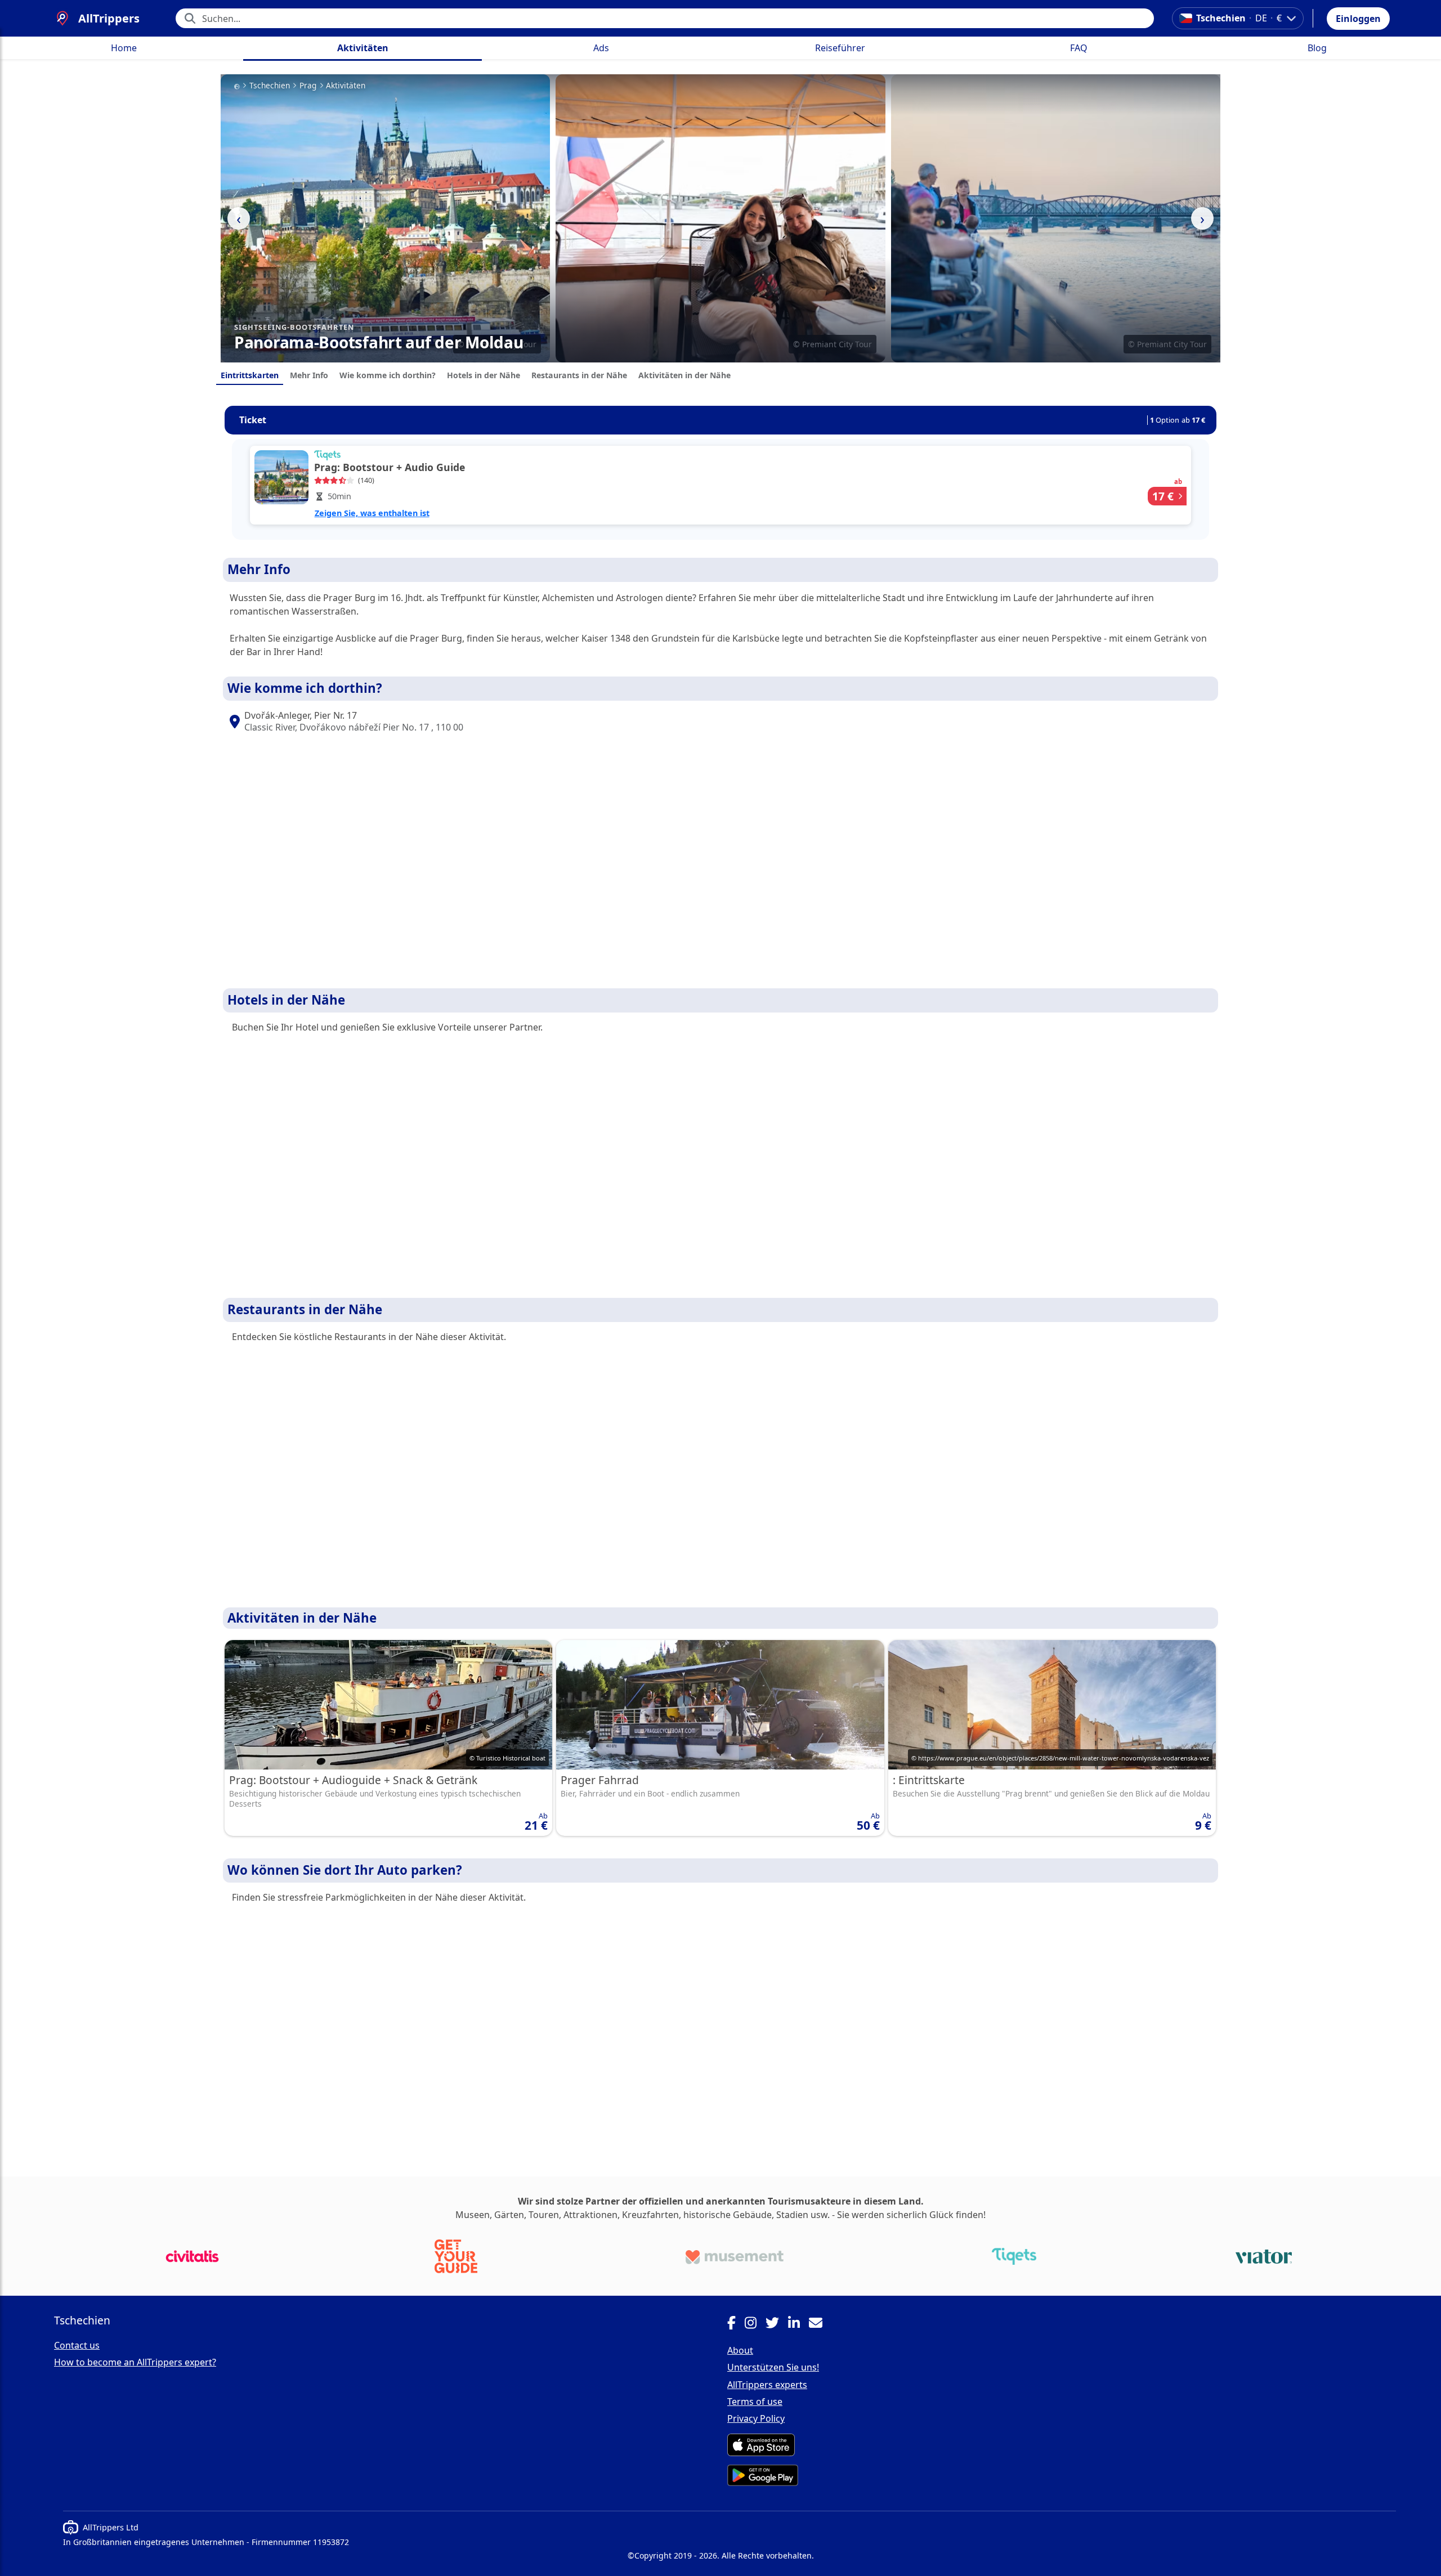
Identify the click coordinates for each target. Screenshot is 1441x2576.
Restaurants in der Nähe (579, 375)
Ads (601, 48)
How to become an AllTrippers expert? (135, 2362)
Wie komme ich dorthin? (388, 375)
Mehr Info (309, 375)
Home (124, 48)
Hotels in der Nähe (484, 375)
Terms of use (755, 2402)
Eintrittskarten (250, 375)
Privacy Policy (756, 2418)
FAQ (1079, 48)
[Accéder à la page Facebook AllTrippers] (736, 2324)
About (740, 2350)
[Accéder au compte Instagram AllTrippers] (755, 2324)
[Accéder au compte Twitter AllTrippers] (777, 2324)
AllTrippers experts (767, 2385)
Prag (308, 86)
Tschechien (270, 86)
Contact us (77, 2345)
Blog (1317, 48)
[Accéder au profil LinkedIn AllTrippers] (798, 2324)
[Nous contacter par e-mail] (820, 2324)
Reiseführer (840, 48)
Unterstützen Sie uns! (773, 2367)
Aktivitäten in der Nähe (684, 375)
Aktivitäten (363, 48)
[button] (1358, 19)
